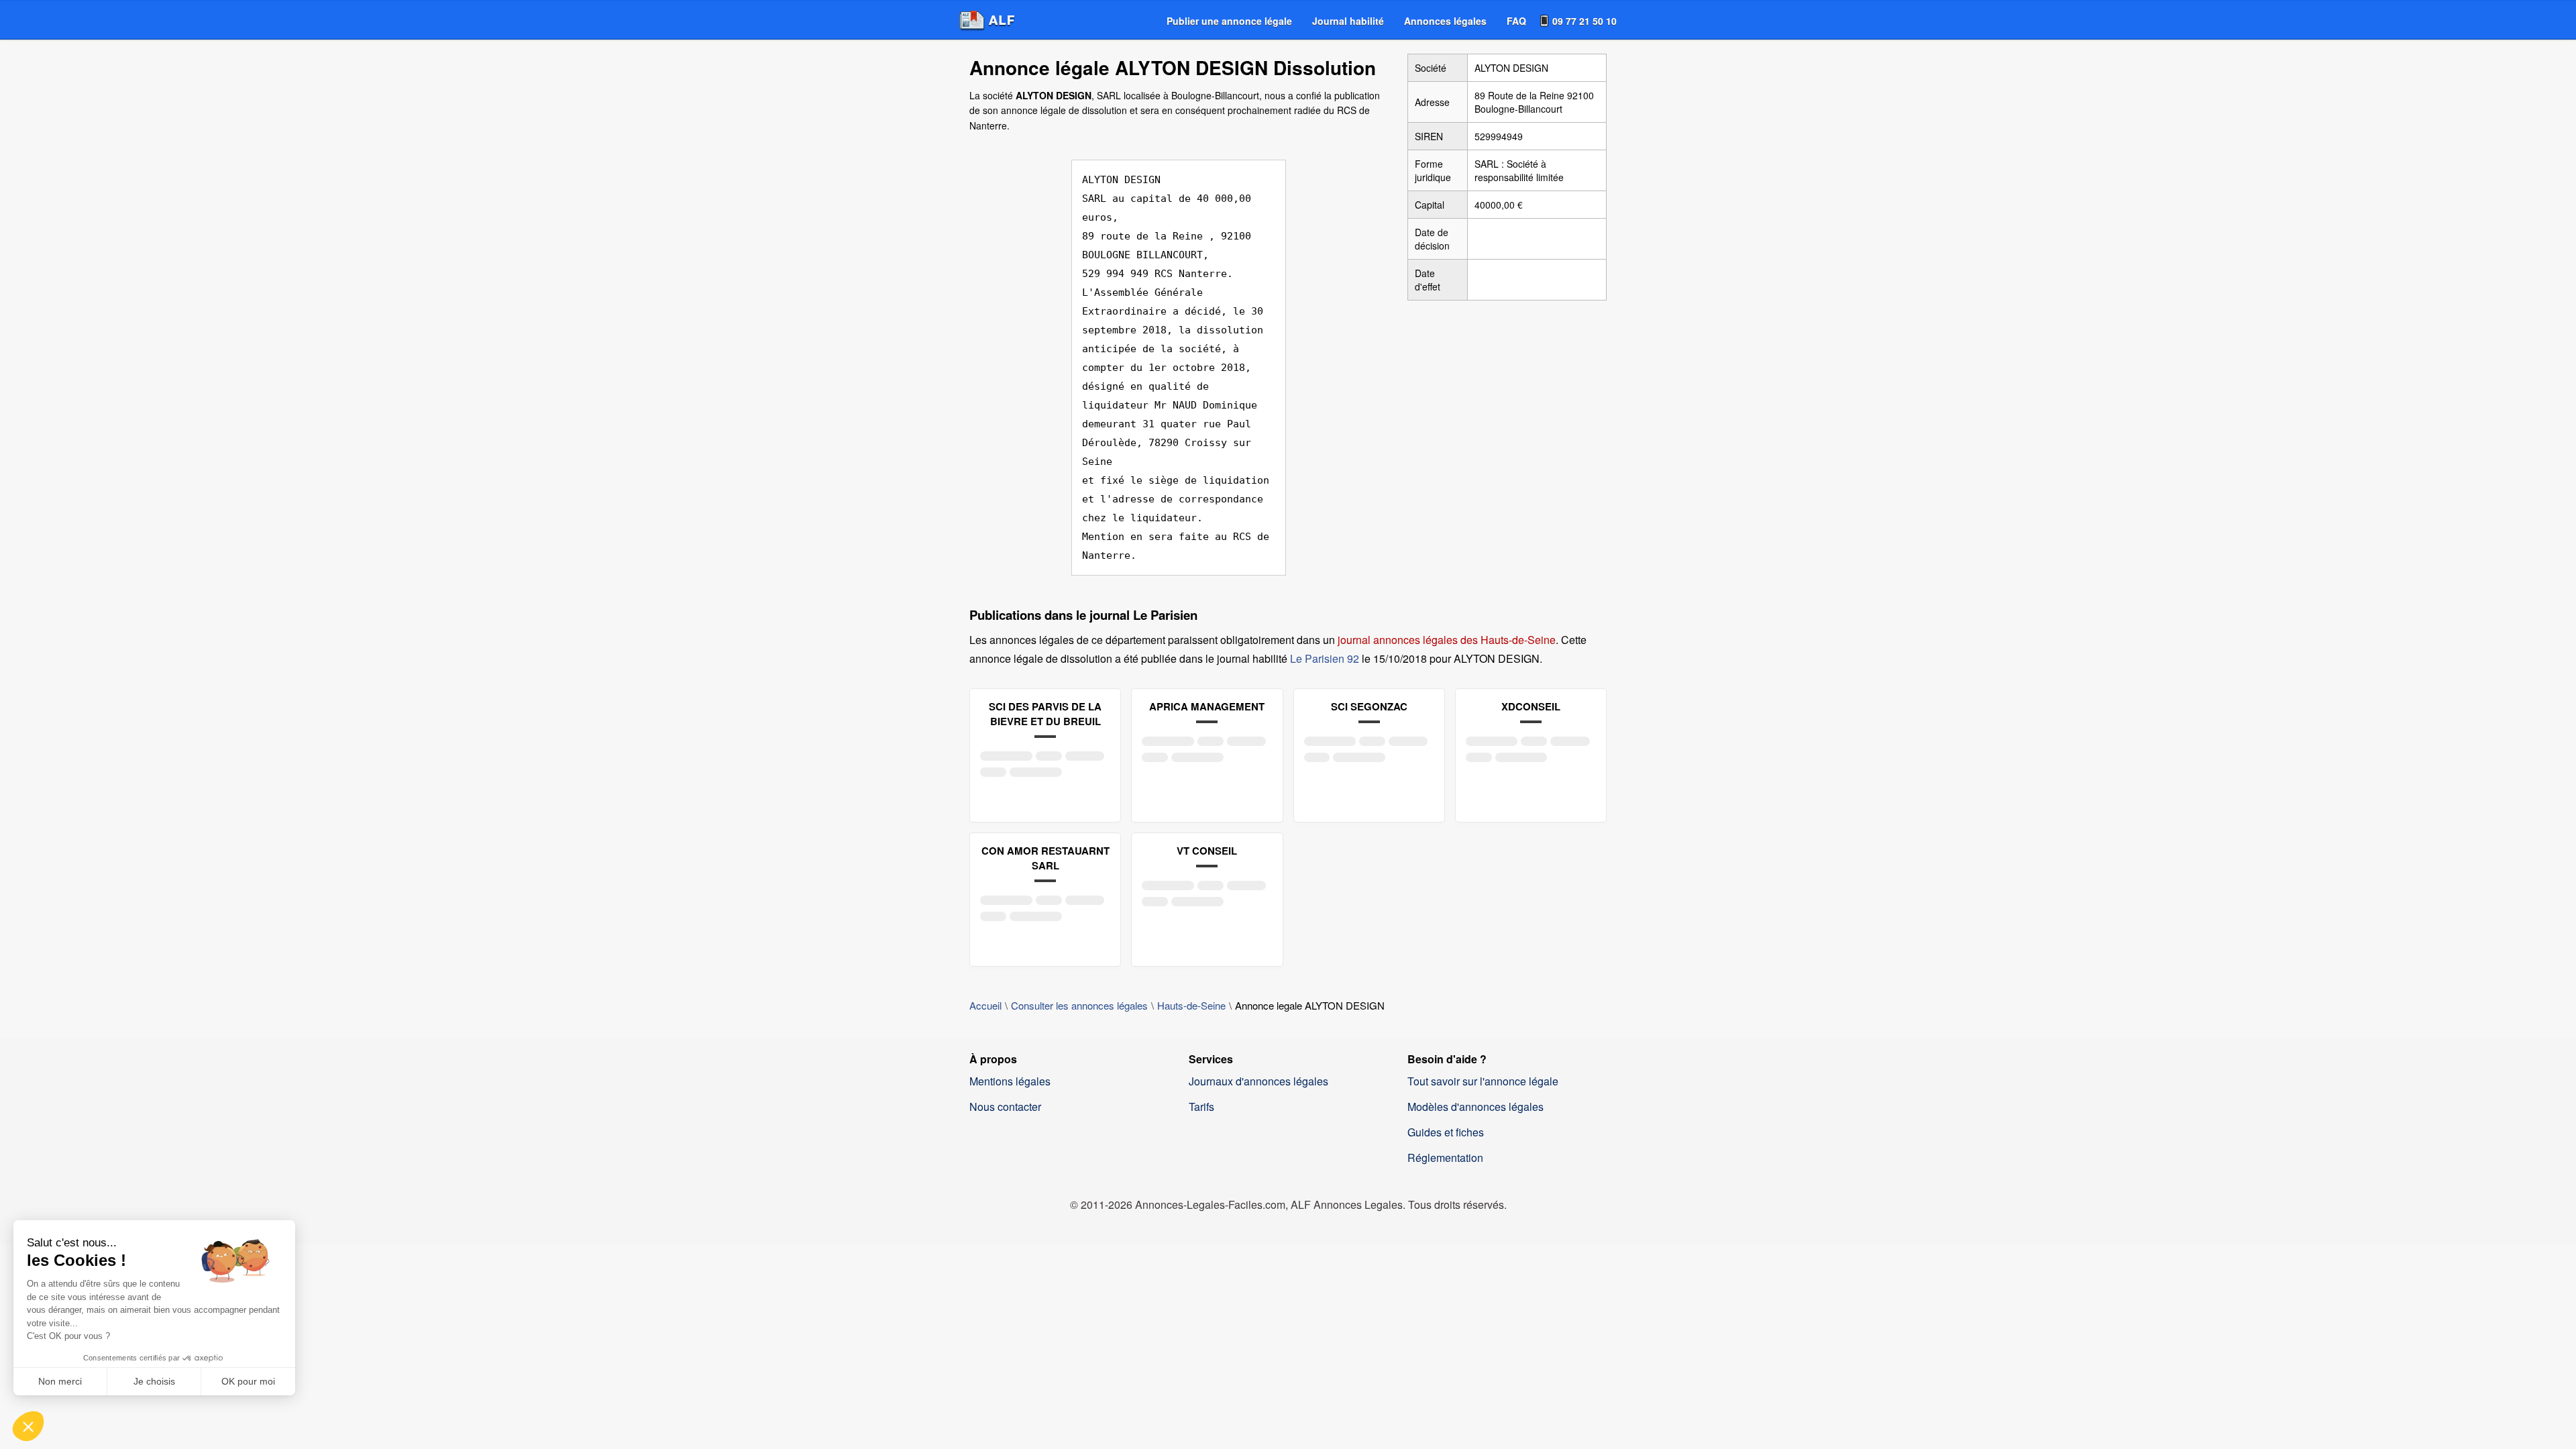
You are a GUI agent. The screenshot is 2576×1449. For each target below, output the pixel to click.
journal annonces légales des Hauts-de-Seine (1447, 640)
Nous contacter (1005, 1107)
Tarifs (1201, 1107)
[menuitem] (1229, 21)
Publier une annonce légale (1229, 21)
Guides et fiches (1446, 1132)
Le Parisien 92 (1325, 658)
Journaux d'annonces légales (1258, 1081)
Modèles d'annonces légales (1475, 1107)
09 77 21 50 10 (1585, 21)
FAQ (1516, 21)
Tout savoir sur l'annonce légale (1483, 1081)
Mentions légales (1010, 1081)
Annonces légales (1445, 21)
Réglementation (1445, 1158)
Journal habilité (1348, 21)
